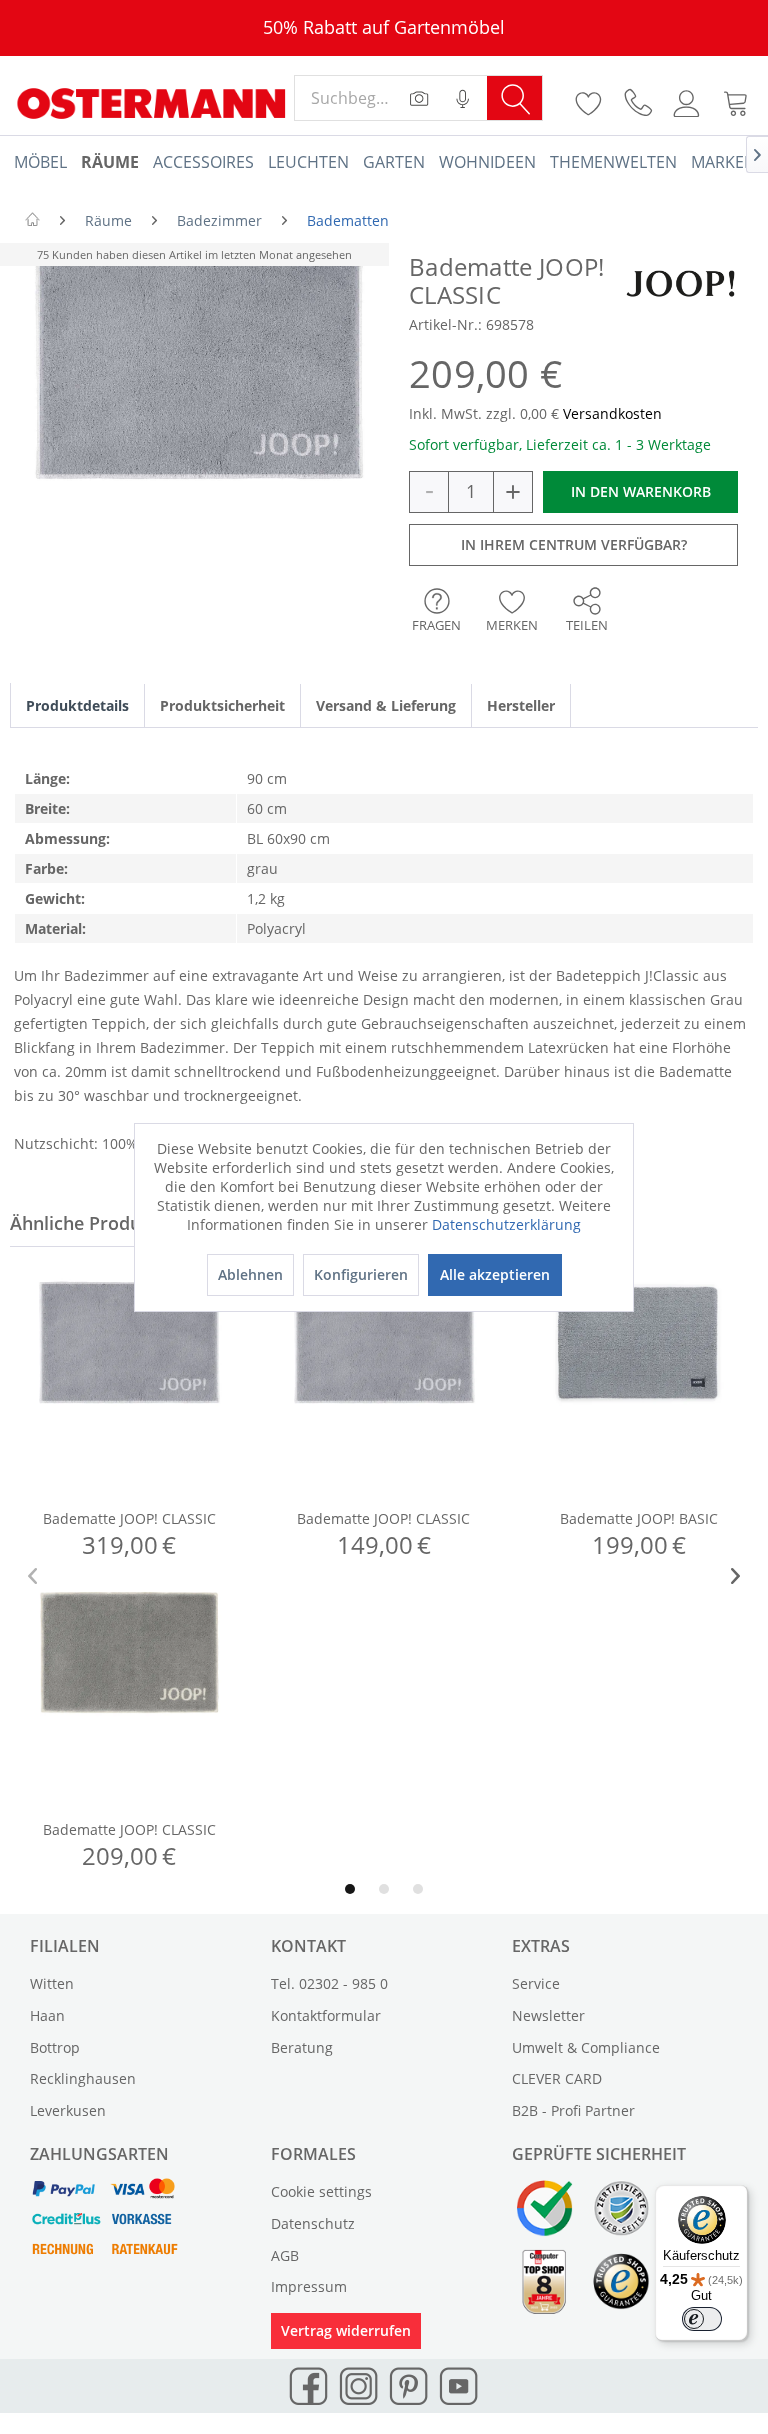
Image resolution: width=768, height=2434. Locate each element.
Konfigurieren (361, 1274)
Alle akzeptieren (495, 1274)
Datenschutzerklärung (506, 1224)
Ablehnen (250, 1274)
